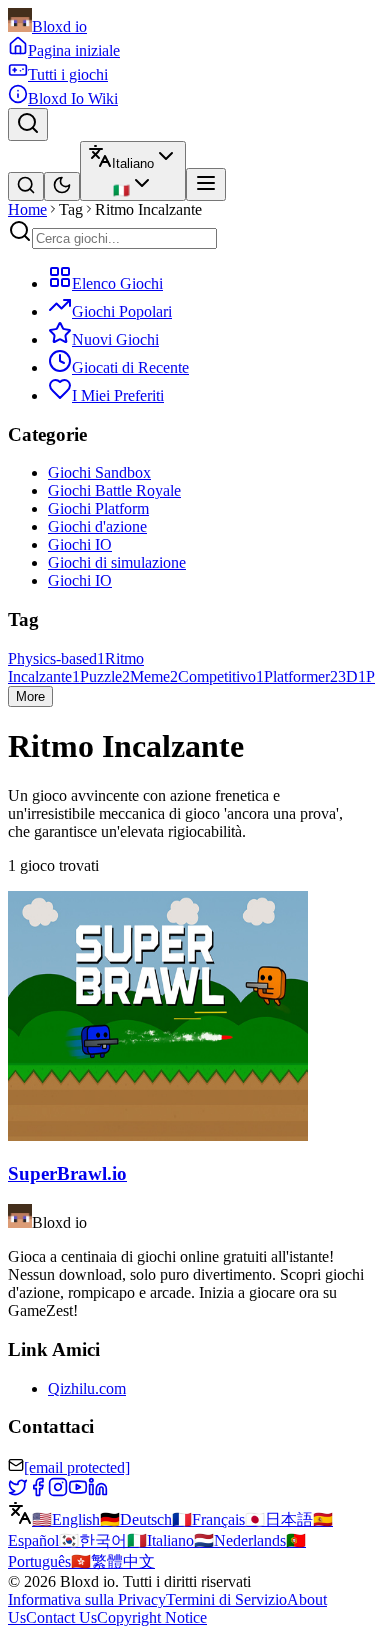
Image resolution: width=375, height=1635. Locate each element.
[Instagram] (58, 1491)
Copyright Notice (152, 1617)
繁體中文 (113, 1561)
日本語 (279, 1519)
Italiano (160, 1540)
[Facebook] (38, 1491)
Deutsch (136, 1519)
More (30, 696)
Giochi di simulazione (117, 562)
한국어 (93, 1540)
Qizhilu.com (87, 1388)
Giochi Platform (98, 508)
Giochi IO (80, 544)
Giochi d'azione (97, 526)
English (66, 1519)
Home (27, 209)
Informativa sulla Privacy (87, 1599)
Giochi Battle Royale (114, 490)
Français (208, 1519)
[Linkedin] (98, 1491)
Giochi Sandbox (99, 472)
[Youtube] (78, 1491)
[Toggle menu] (206, 184)
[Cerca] (28, 124)
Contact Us (61, 1617)
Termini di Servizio (226, 1599)
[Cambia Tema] (62, 186)
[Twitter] (18, 1491)
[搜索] (26, 186)
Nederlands (240, 1540)
